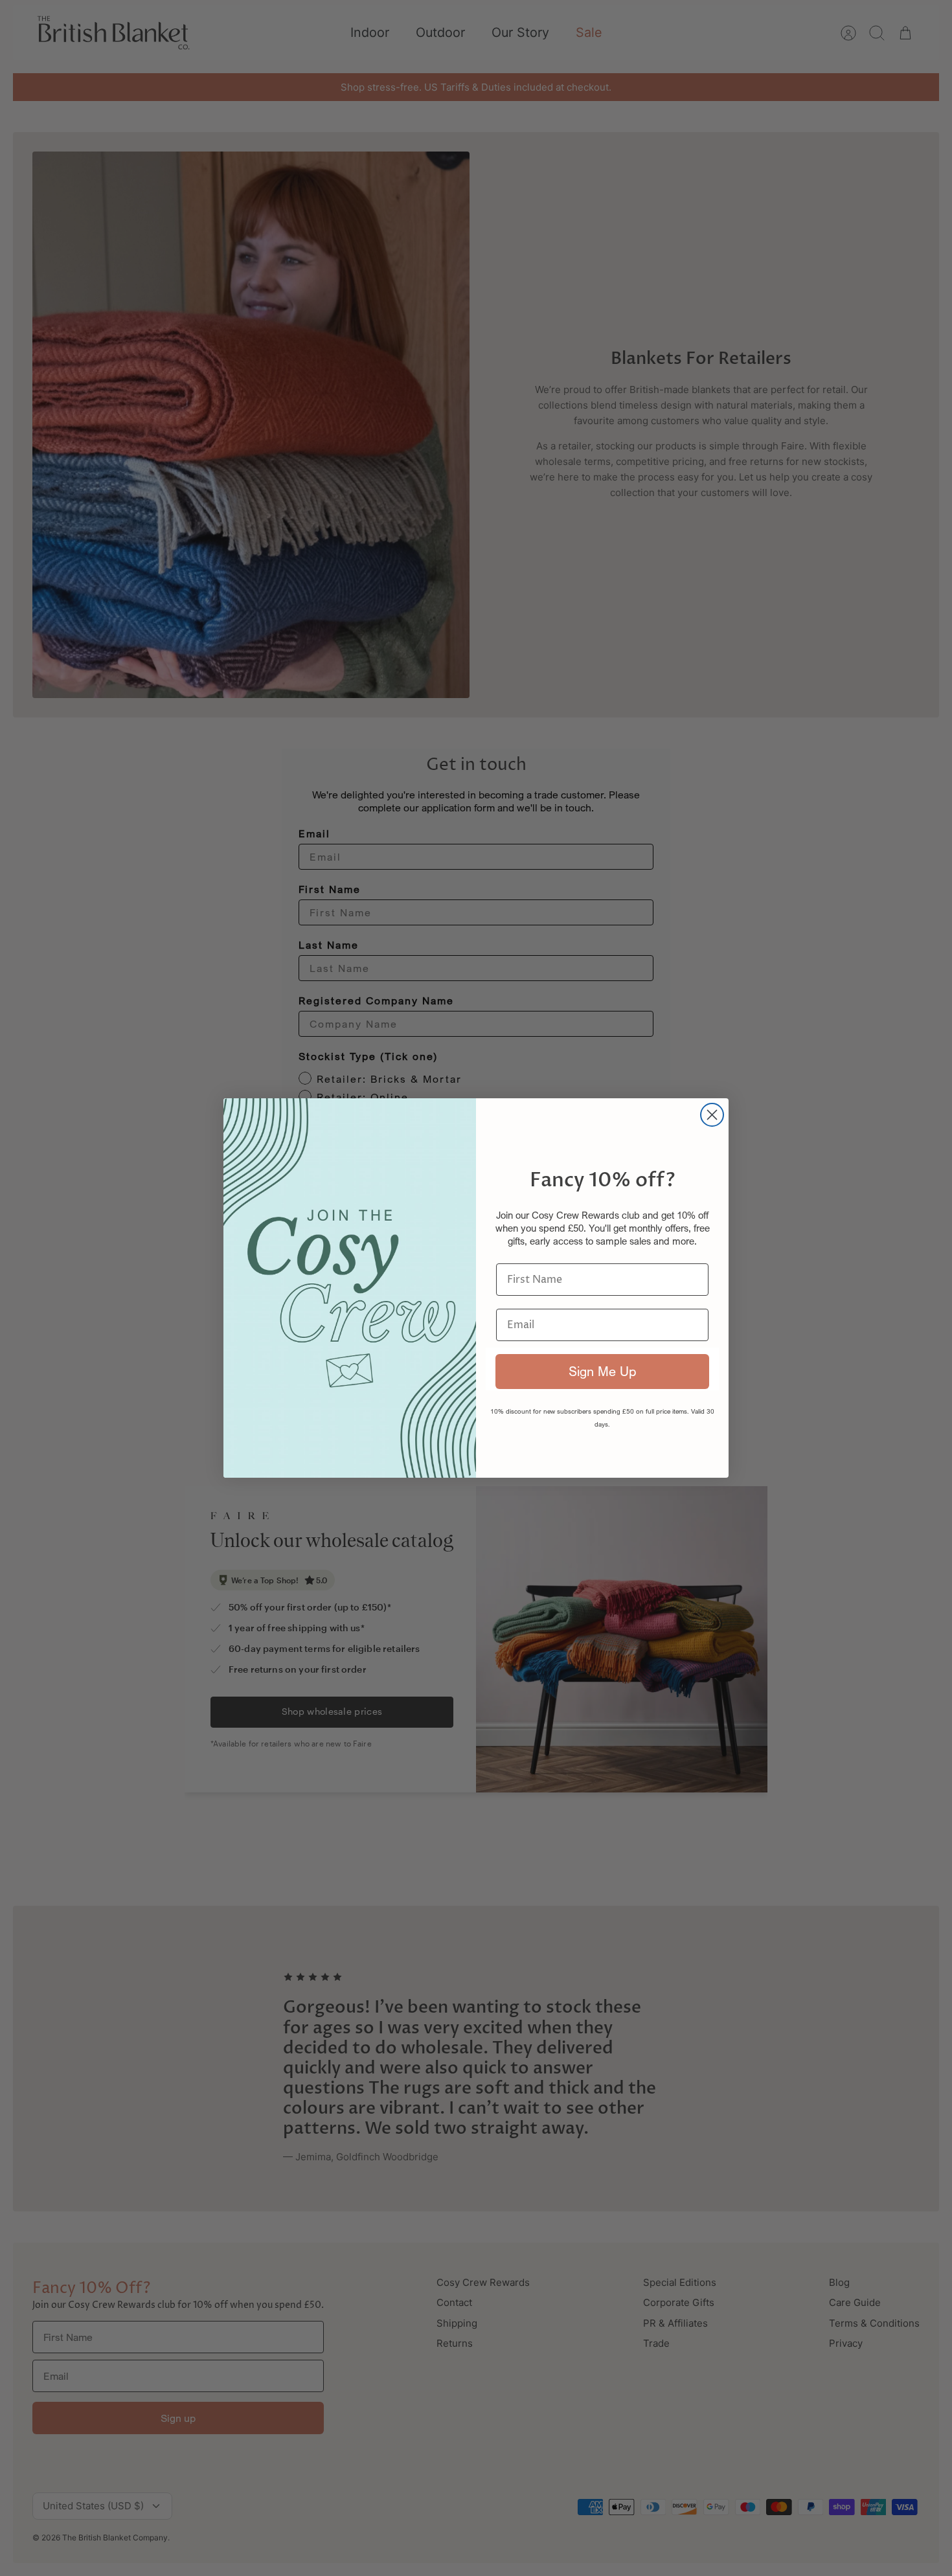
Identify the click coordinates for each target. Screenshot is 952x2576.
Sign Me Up (602, 1371)
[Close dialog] (712, 1115)
